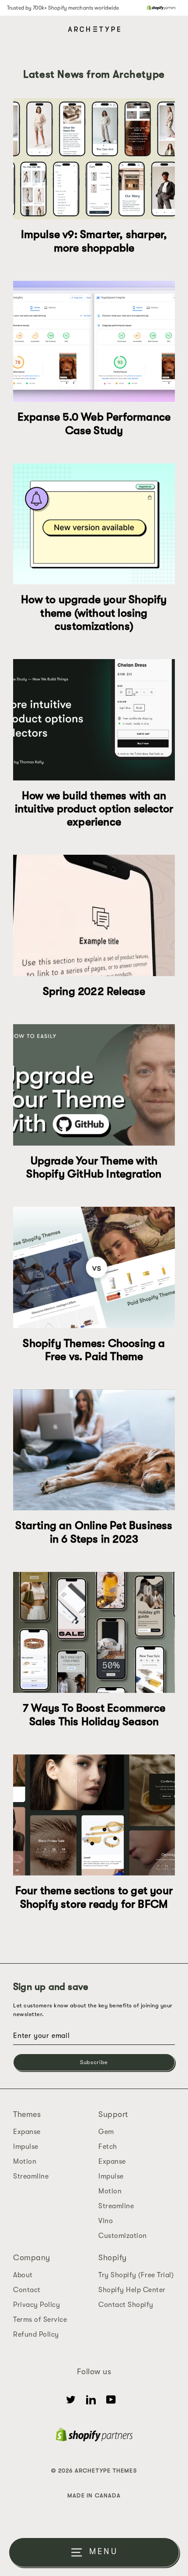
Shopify (113, 2258)
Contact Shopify (126, 2305)
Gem (106, 2132)
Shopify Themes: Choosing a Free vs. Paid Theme (94, 1350)
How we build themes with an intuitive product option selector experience (94, 809)
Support (113, 2114)
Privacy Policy (37, 2305)
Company (32, 2258)
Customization (123, 2236)
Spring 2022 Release (94, 991)
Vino (106, 2221)
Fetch (108, 2147)
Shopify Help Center (132, 2290)
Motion (25, 2162)
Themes (27, 2114)
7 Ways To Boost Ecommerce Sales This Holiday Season (94, 1714)
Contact (27, 2290)
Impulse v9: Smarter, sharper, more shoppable (94, 241)
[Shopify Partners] (161, 8)
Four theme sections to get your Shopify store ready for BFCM (94, 1897)
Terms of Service (40, 2320)
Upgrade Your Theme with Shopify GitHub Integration (94, 1167)
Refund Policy (36, 2334)
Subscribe (94, 2062)
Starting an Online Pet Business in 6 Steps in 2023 (94, 1532)
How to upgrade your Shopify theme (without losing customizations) (94, 613)
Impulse (26, 2147)
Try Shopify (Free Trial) (136, 2275)
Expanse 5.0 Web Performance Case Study (94, 423)
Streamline (31, 2176)
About (23, 2275)
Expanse (27, 2132)
